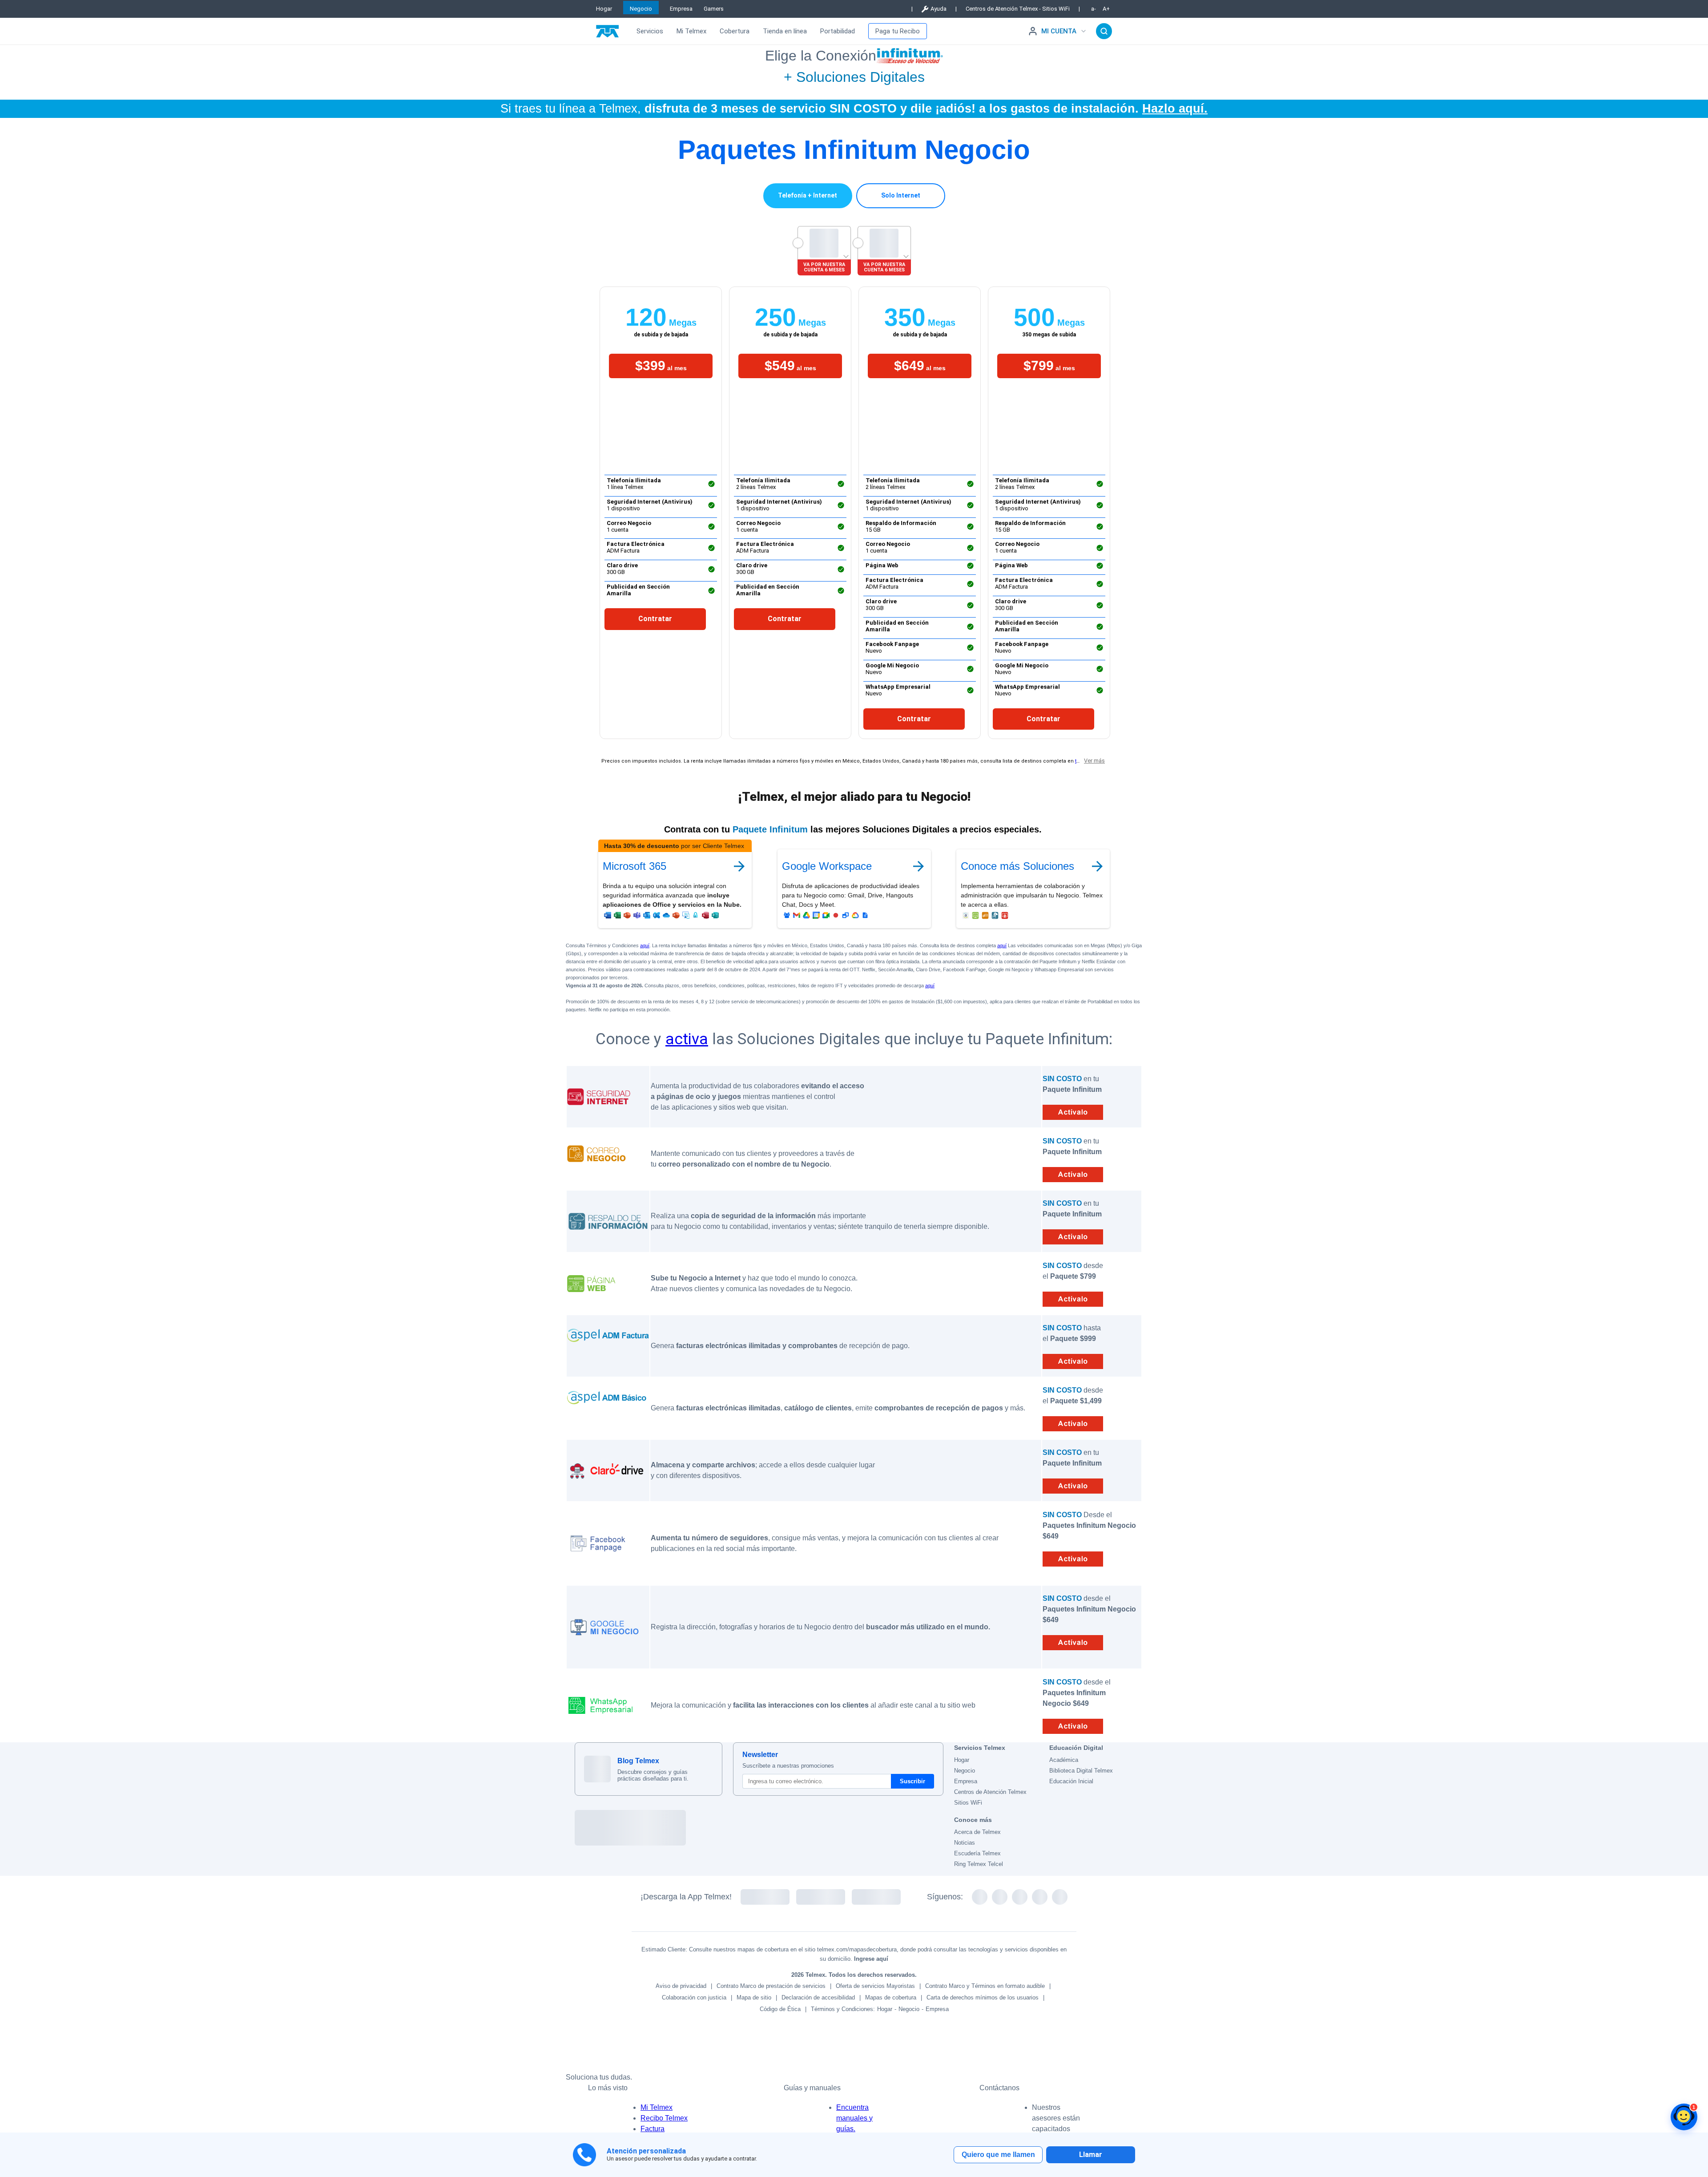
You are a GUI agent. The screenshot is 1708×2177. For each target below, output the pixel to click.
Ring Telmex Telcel (979, 1864)
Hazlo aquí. (1175, 108)
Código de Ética (780, 2009)
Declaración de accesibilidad (818, 1997)
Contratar (655, 619)
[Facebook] (1000, 1897)
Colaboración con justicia (694, 1997)
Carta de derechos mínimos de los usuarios (983, 1997)
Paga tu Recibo (898, 31)
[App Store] (821, 1897)
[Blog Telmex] (597, 1769)
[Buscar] (1104, 31)
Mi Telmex (691, 31)
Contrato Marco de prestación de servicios (771, 1986)
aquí (645, 945)
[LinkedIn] (1060, 1897)
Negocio (641, 9)
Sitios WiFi (968, 1803)
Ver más (1094, 761)
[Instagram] (1020, 1897)
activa (687, 1039)
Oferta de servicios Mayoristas (875, 1986)
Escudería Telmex (977, 1853)
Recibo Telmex (664, 2118)
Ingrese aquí (871, 1959)
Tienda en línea (785, 31)
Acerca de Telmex (977, 1832)
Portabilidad (838, 31)
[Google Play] (765, 1897)
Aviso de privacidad (681, 1986)
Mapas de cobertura (891, 1997)
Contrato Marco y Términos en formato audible (985, 1986)
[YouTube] (1040, 1897)
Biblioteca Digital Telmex (1081, 1771)
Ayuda (939, 9)
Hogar (604, 9)
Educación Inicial (1071, 1781)
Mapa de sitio (754, 1997)
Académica (1064, 1760)
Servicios (650, 31)
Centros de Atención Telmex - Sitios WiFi (1018, 9)
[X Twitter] (980, 1897)
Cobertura (735, 31)
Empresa (681, 9)
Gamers (714, 9)
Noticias (965, 1843)
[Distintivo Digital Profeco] (759, 1828)
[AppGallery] (876, 1897)
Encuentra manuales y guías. (854, 2118)
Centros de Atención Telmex (990, 1792)
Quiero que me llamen (998, 2155)
